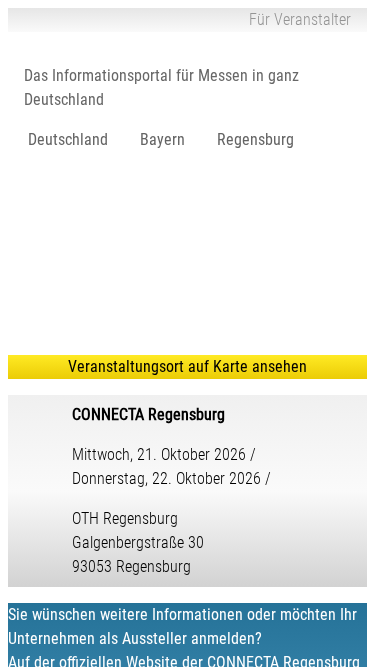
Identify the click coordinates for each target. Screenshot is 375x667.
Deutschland (68, 139)
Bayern (162, 139)
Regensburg (255, 139)
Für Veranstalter (300, 19)
